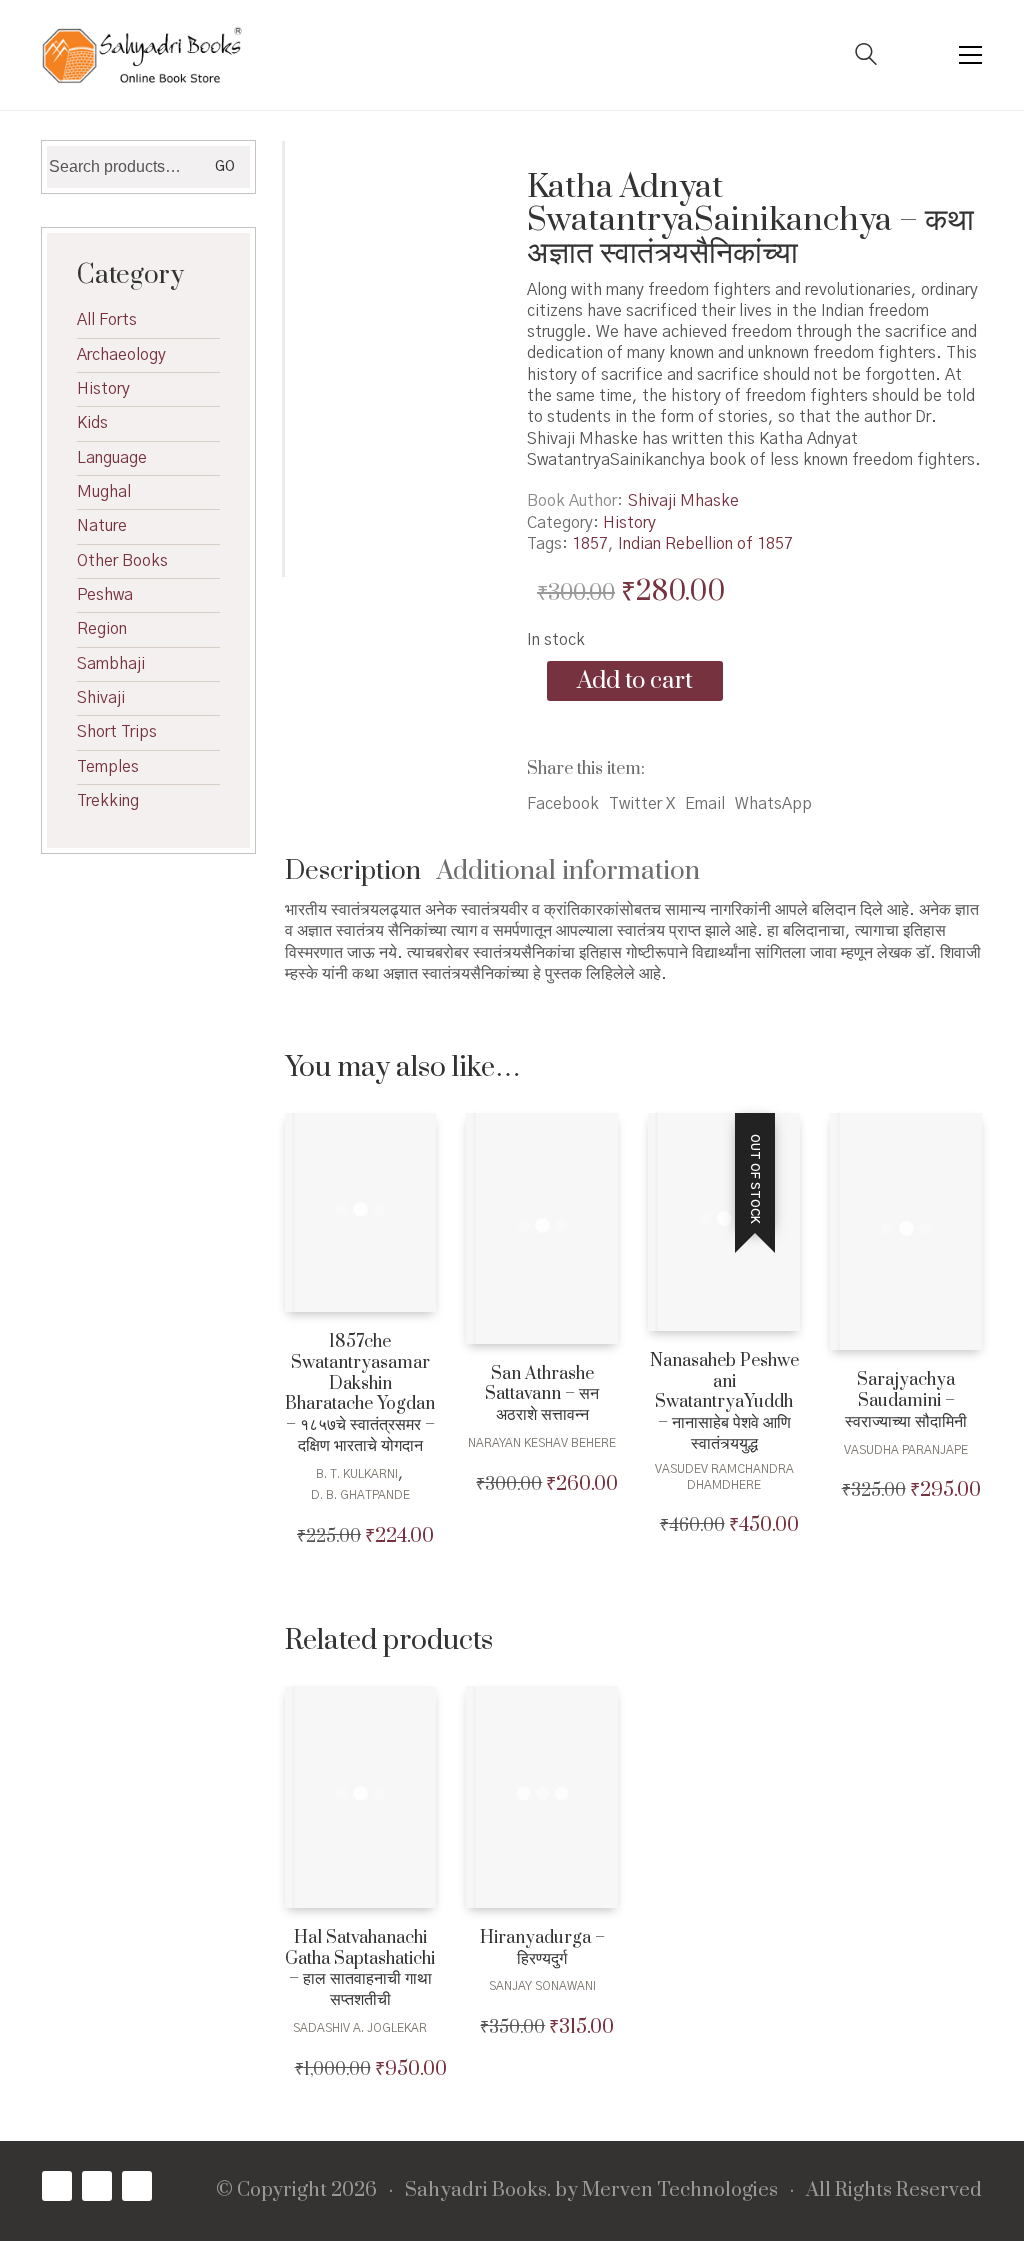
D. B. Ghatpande (360, 1495)
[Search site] (866, 57)
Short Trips (117, 732)
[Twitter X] (97, 2186)
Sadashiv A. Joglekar (360, 2028)
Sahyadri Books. (478, 2191)
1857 (590, 544)
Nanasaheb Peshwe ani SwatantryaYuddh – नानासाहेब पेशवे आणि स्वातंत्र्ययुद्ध (724, 1403)
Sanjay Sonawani (542, 1986)
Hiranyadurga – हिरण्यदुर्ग (542, 1949)
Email (705, 804)
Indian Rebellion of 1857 (705, 544)
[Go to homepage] (142, 55)
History (629, 523)
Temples (108, 767)
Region (102, 629)
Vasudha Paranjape (906, 1450)
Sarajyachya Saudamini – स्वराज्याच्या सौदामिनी (906, 1401)
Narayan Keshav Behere (542, 1443)
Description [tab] (353, 871)
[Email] (137, 2186)
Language (112, 458)
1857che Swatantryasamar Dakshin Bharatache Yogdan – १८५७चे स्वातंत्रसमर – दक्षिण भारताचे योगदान (360, 1394)
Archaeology (121, 355)
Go (225, 167)
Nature (102, 526)
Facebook (563, 804)
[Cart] (918, 55)
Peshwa (105, 595)
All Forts (107, 320)
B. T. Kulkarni (357, 1474)
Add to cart (635, 681)
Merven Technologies (680, 2191)
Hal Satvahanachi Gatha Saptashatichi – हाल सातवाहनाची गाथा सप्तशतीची (360, 1969)
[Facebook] (57, 2186)
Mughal (104, 492)
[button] (970, 55)
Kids (92, 423)
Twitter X (642, 804)
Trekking (108, 801)
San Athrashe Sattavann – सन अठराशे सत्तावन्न (542, 1395)
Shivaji (101, 698)
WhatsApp (773, 804)
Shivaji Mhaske (683, 501)
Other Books (122, 561)
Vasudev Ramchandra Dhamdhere (724, 1477)
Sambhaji (111, 664)
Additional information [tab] (568, 871)
